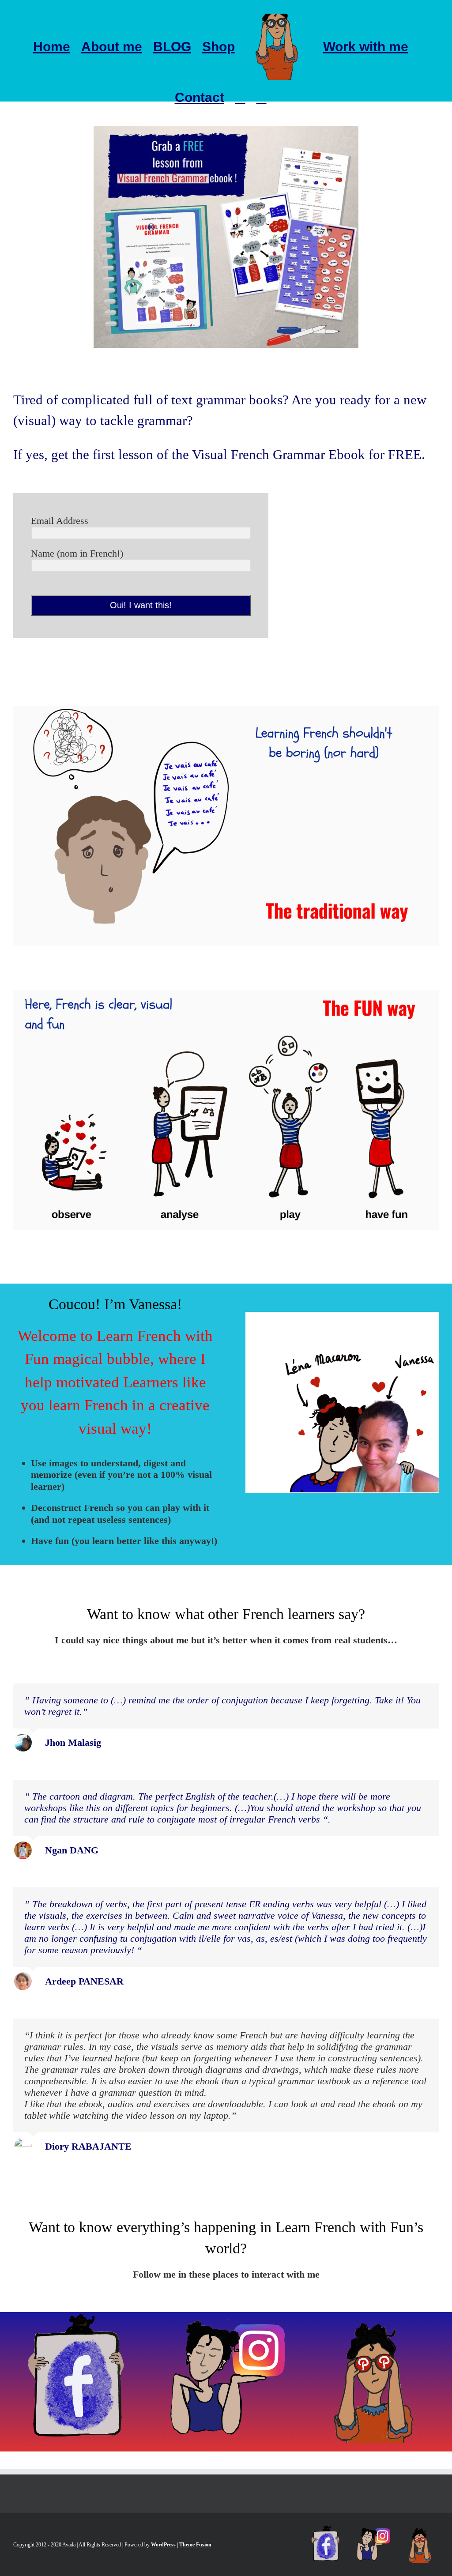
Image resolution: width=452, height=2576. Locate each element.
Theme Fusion (195, 2545)
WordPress (163, 2545)
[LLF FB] (79, 2318)
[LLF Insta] (226, 2318)
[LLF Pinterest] (373, 2318)
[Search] (262, 98)
